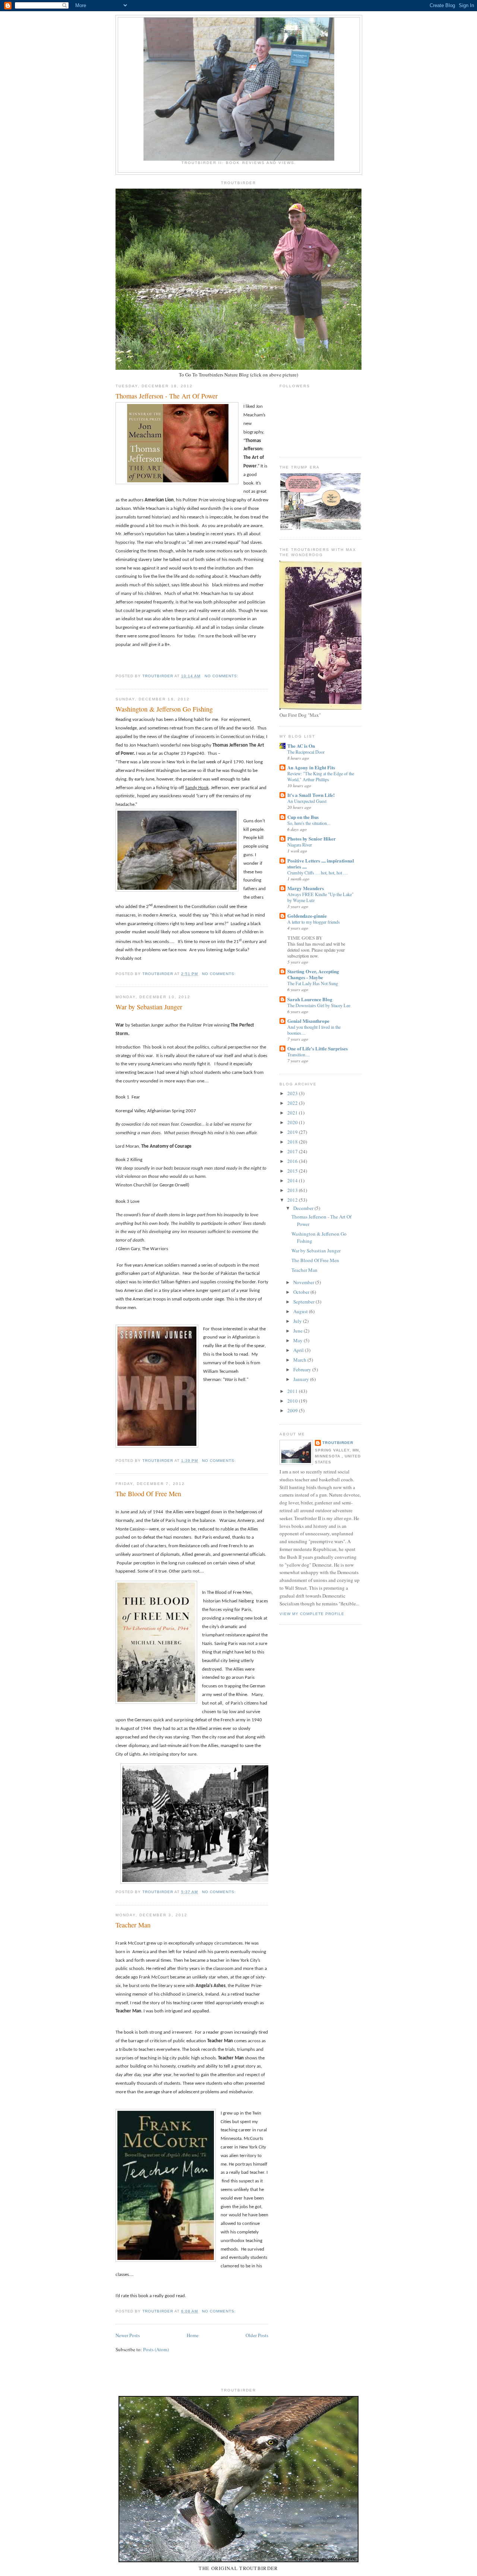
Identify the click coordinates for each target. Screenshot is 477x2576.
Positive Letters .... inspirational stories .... (321, 863)
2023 (293, 1093)
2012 (293, 1200)
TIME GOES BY (305, 938)
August (301, 1311)
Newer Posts (128, 2335)
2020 (293, 1122)
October (302, 1292)
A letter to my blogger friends (314, 922)
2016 (293, 1161)
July (298, 1321)
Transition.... (298, 1054)
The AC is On (301, 746)
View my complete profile (312, 1614)
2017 (293, 1151)
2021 (293, 1113)
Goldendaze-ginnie (307, 916)
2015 (293, 1171)
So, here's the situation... (309, 823)
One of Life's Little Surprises (318, 1048)
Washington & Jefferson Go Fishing (164, 709)
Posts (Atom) (156, 2349)
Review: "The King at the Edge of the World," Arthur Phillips (321, 776)
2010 (293, 1401)
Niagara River (300, 845)
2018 (293, 1142)
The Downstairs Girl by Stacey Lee (319, 1005)
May (298, 1340)
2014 (293, 1180)
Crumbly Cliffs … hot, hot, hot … (318, 873)
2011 (293, 1391)
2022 (293, 1103)
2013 (293, 1190)
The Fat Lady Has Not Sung (313, 983)
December (304, 1208)
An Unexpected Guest (307, 801)
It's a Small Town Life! (311, 795)
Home (193, 2335)
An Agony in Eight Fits (311, 767)
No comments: (222, 676)
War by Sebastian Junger (149, 1007)
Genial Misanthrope (308, 1021)
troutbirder (338, 1443)
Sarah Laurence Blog (310, 999)
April (299, 1350)
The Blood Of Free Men (148, 1494)
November (304, 1282)
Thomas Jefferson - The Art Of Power (167, 396)
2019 (293, 1132)
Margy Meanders (306, 888)
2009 (293, 1410)
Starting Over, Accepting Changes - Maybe (313, 974)
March (300, 1360)
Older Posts (257, 2335)
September (304, 1302)
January (302, 1379)
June (298, 1331)
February (303, 1369)
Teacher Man (133, 1925)
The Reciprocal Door (306, 752)
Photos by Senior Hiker (312, 838)
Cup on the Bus (303, 817)
